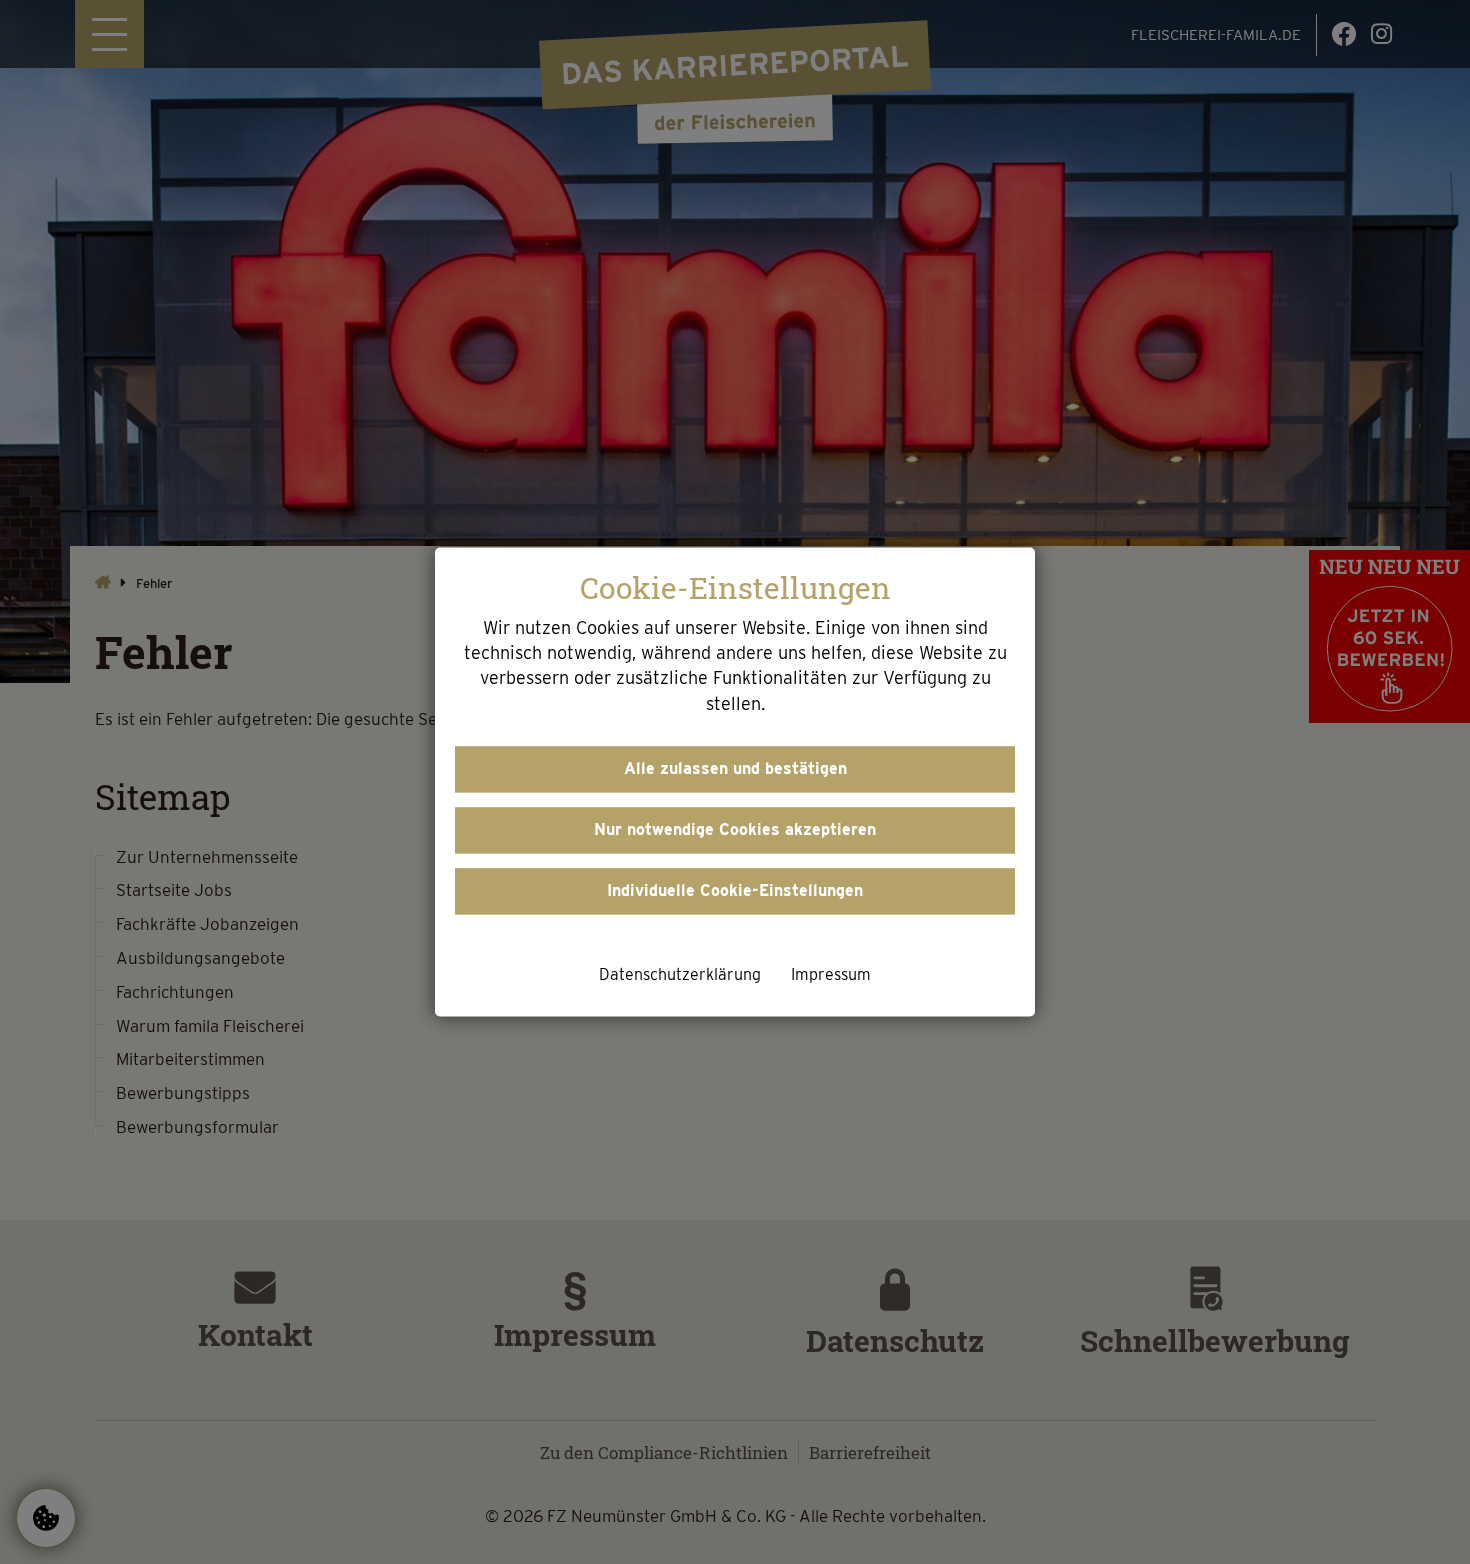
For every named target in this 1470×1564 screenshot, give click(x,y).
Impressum (831, 974)
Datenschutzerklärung (680, 974)
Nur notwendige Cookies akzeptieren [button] (735, 829)
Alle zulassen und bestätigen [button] (735, 768)
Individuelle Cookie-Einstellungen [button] (735, 890)
